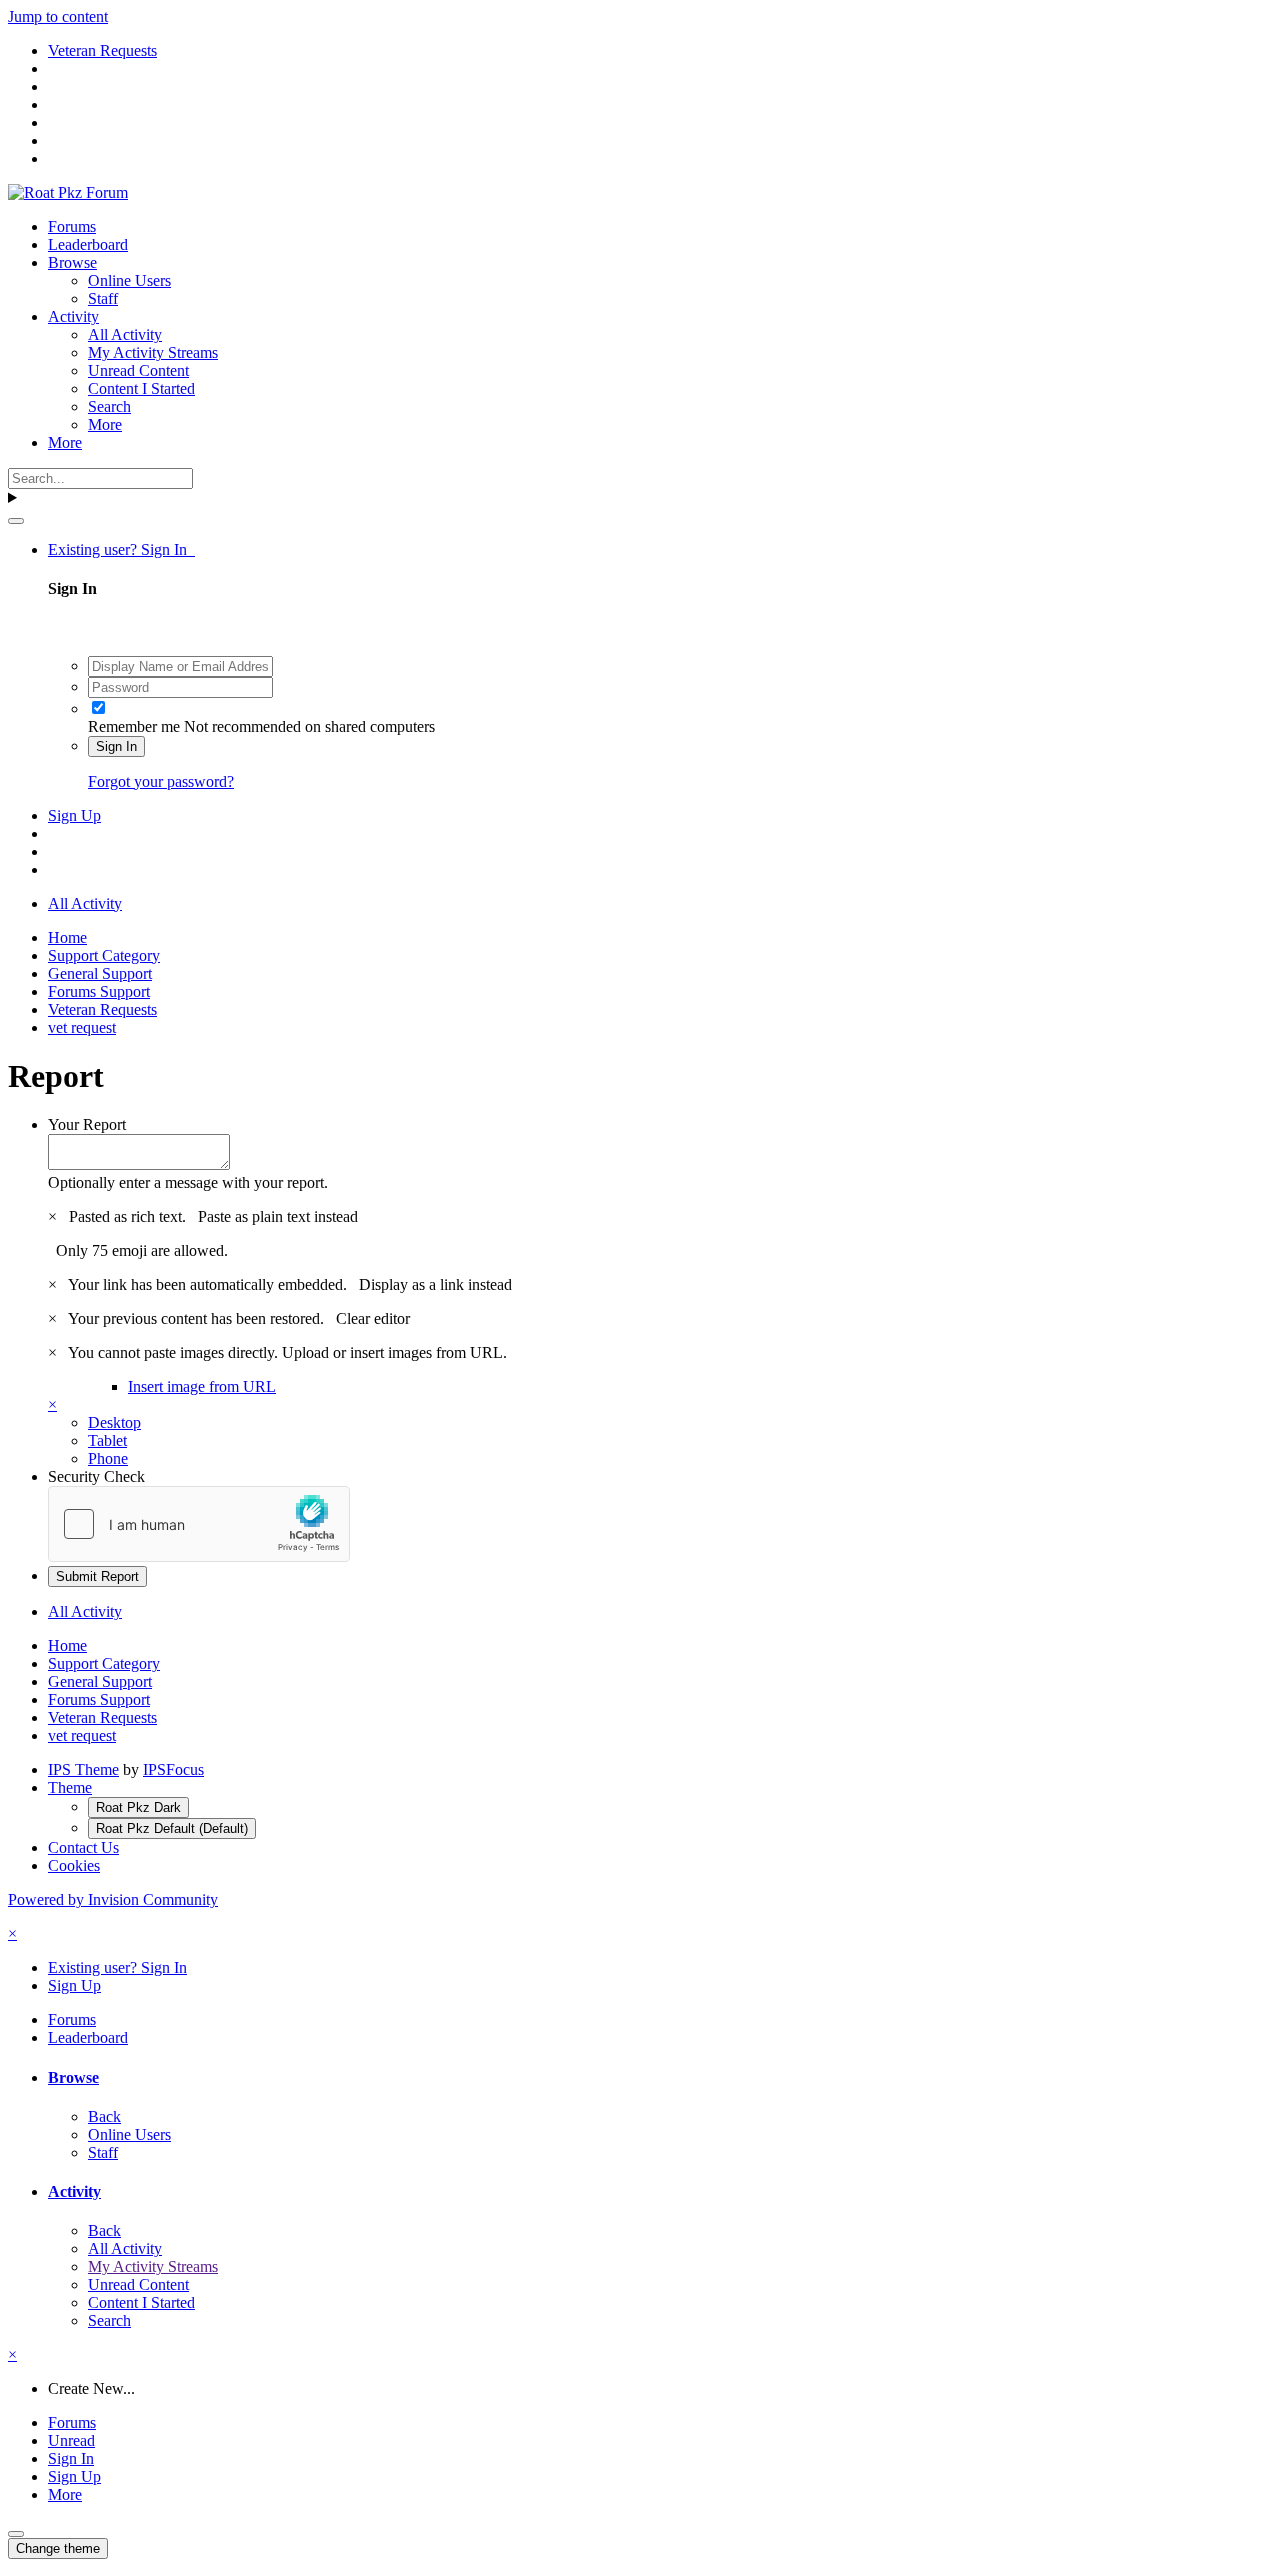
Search (109, 406)
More (105, 424)
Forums (72, 226)
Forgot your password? (161, 781)
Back (104, 2116)
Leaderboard (88, 244)
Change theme (58, 2548)
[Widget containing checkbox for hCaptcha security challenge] (199, 1524)
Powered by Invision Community (113, 1899)
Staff (103, 298)
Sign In (116, 746)
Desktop (114, 1422)
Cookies (74, 1865)
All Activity (125, 334)
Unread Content (138, 370)
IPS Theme (83, 1769)
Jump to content (58, 16)
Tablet (107, 1440)
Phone (108, 1458)
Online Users (129, 280)
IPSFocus (173, 1769)
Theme (70, 1787)
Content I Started (141, 388)
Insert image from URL (202, 1386)
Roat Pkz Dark (138, 1807)
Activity (73, 316)
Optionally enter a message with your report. (188, 1182)
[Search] (16, 521)
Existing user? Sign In (121, 549)
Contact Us (83, 1847)
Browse (72, 262)
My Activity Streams (153, 352)
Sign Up (74, 815)
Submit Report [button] (97, 1576)
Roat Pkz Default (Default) (172, 1828)
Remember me (134, 726)
